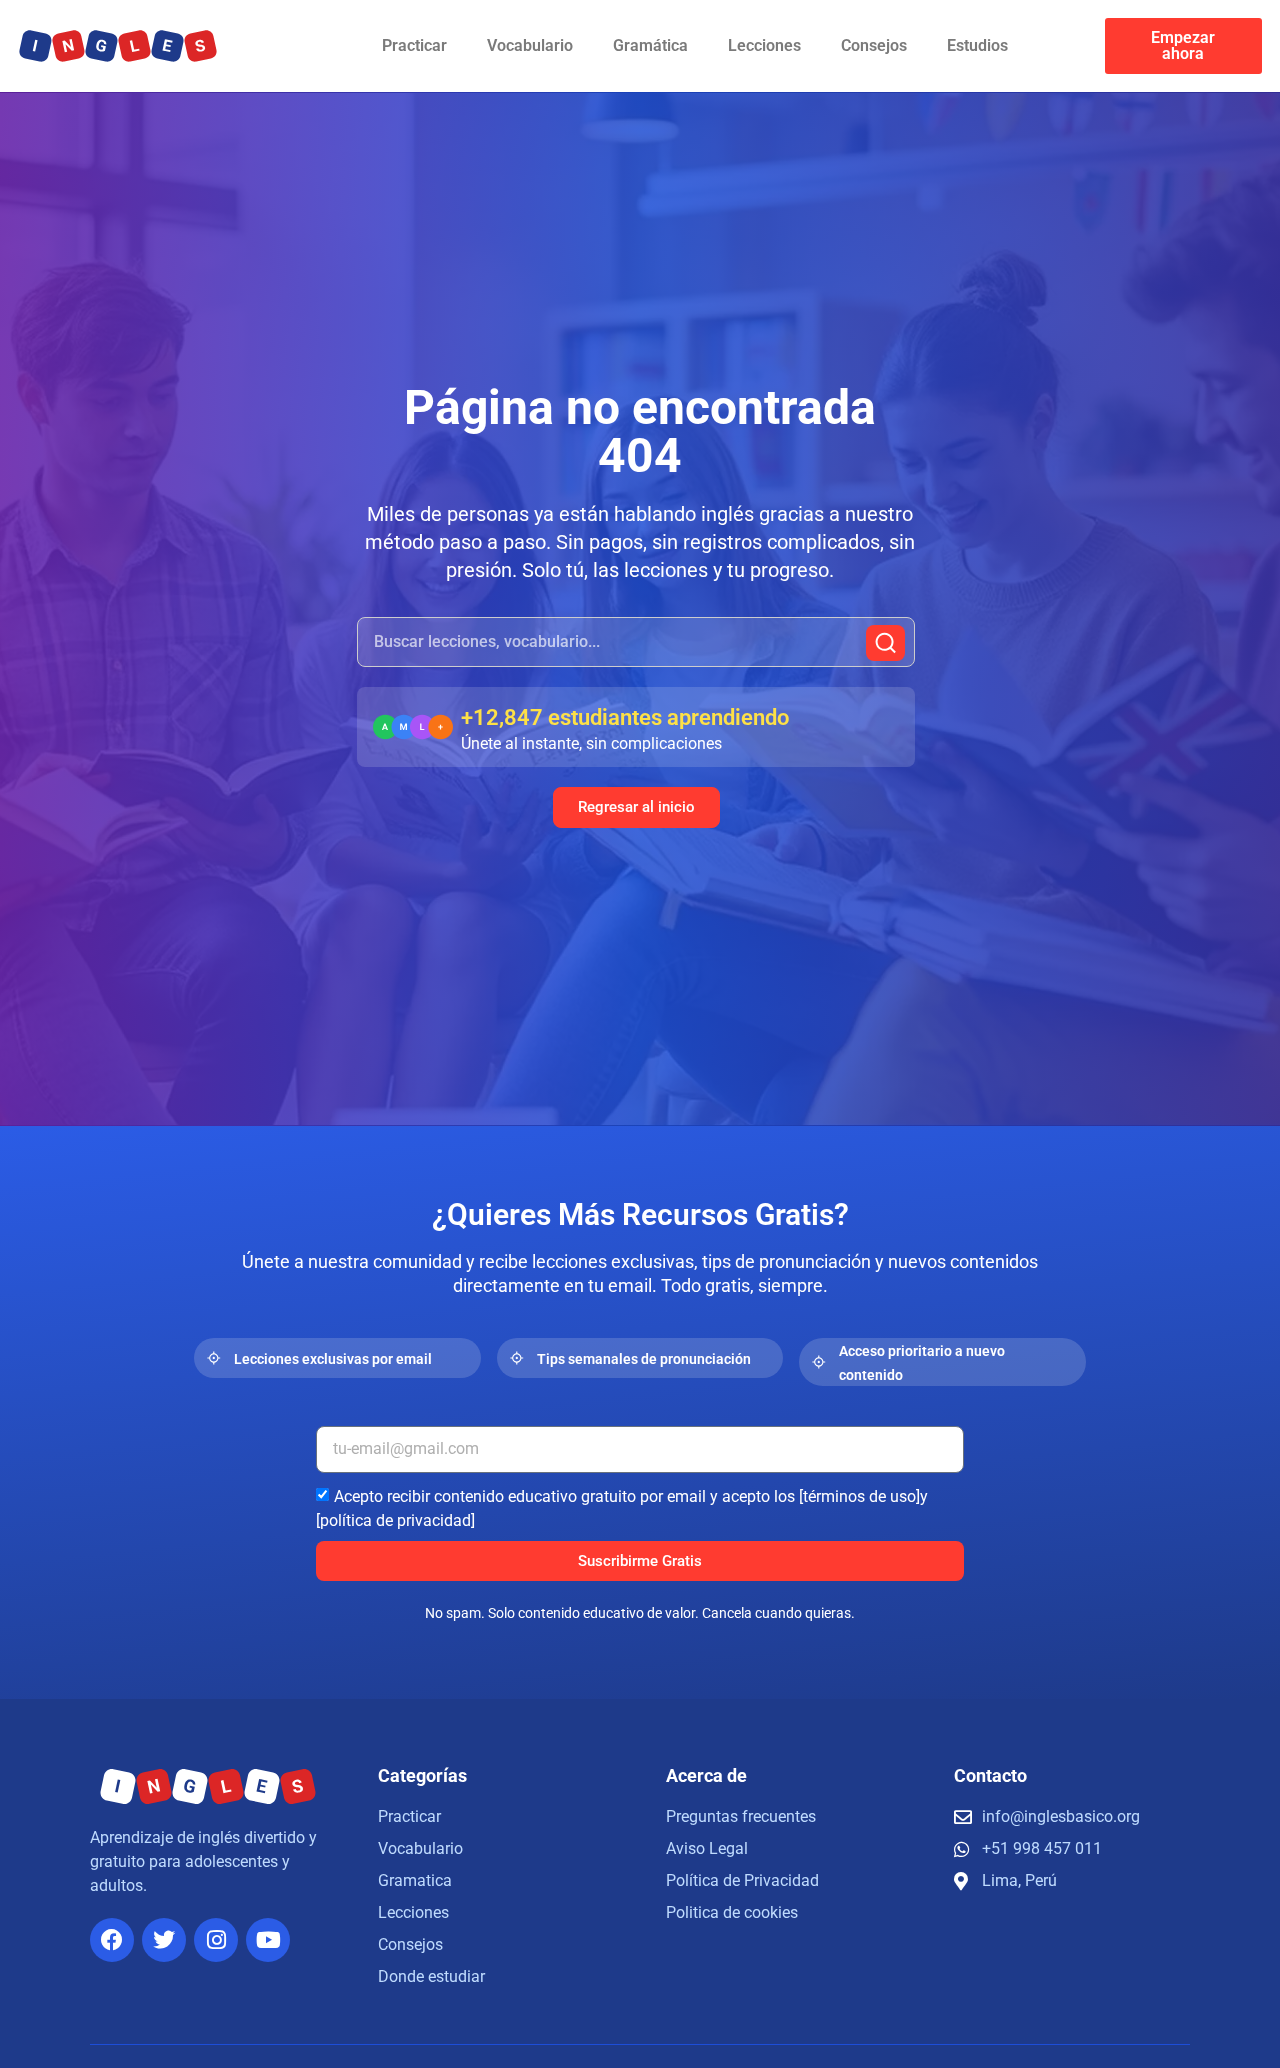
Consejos (874, 45)
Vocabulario (530, 45)
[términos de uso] (859, 1496)
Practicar (414, 45)
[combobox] (636, 642)
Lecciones (764, 45)
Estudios (977, 45)
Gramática (650, 45)
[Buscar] (885, 643)
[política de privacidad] (395, 1520)
